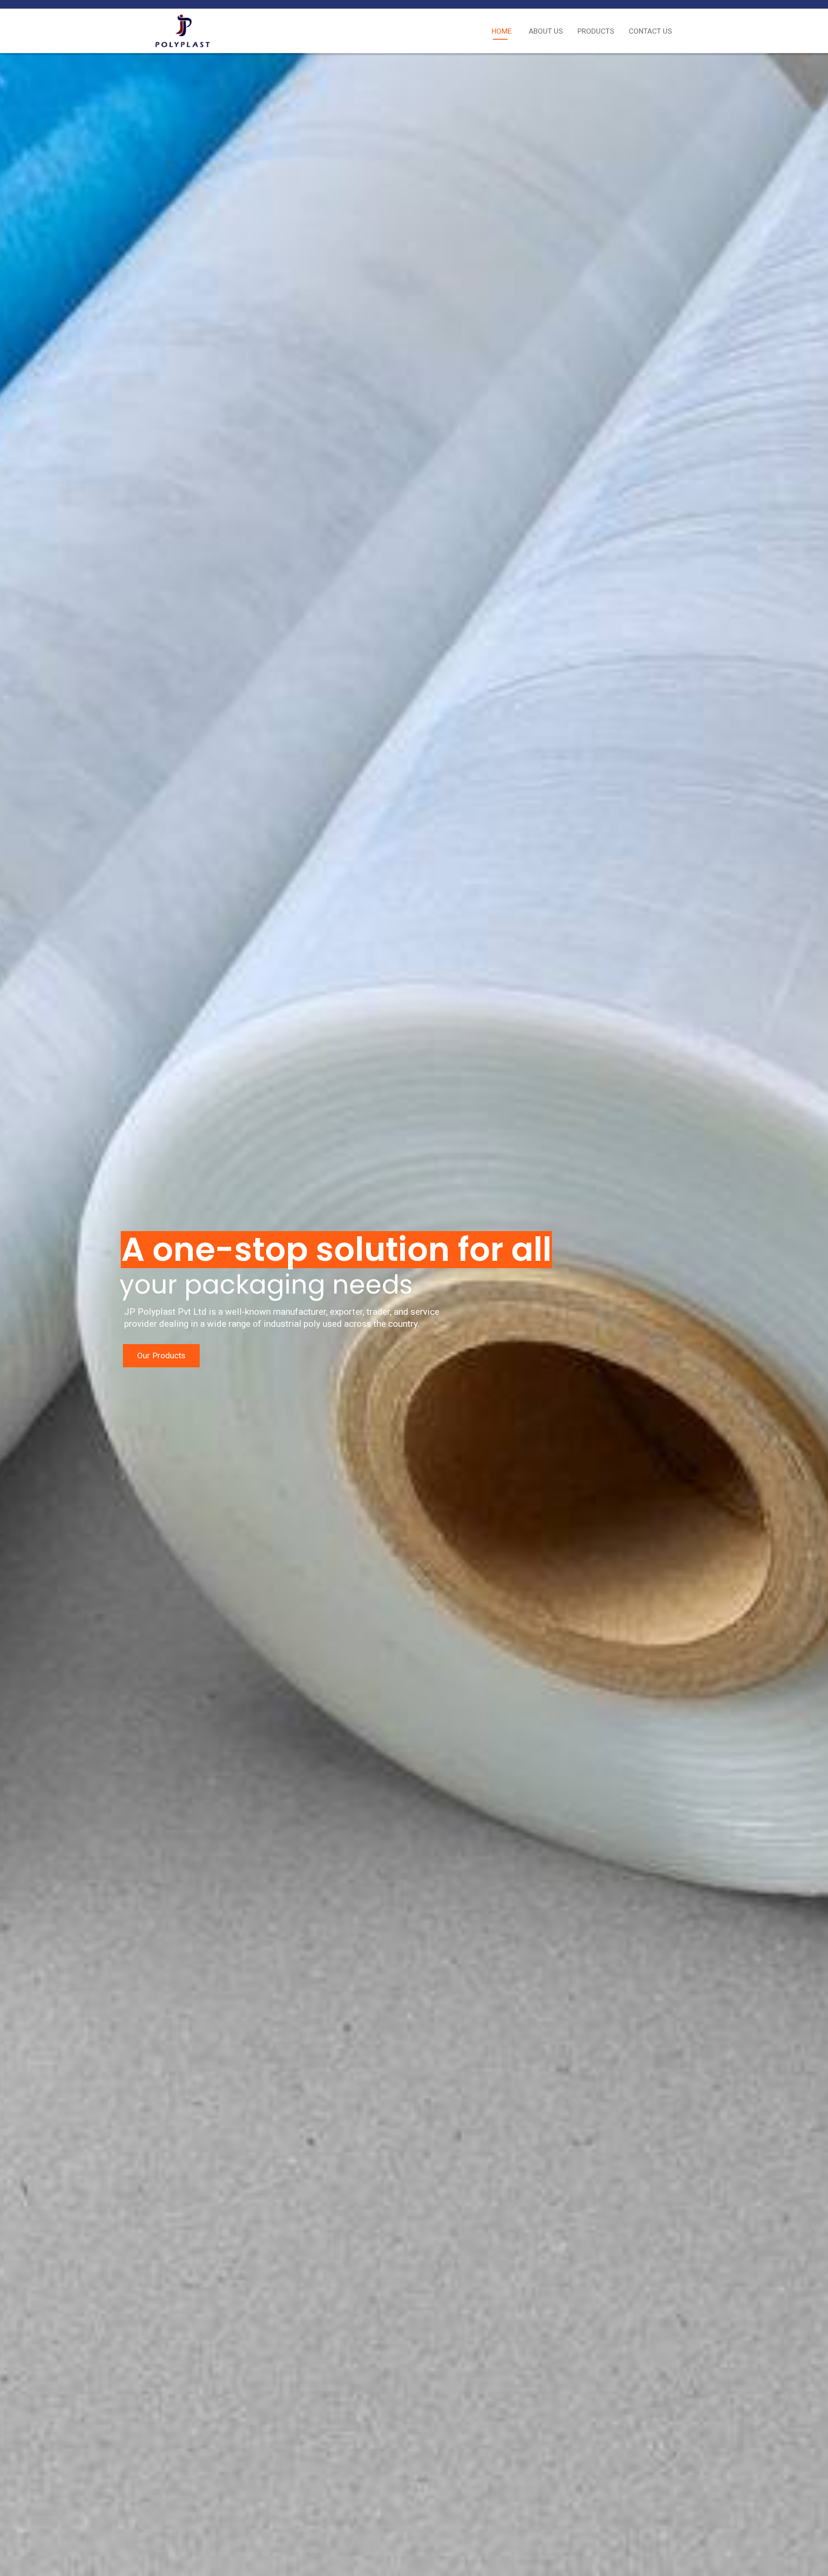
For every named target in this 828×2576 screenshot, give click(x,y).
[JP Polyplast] (183, 31)
